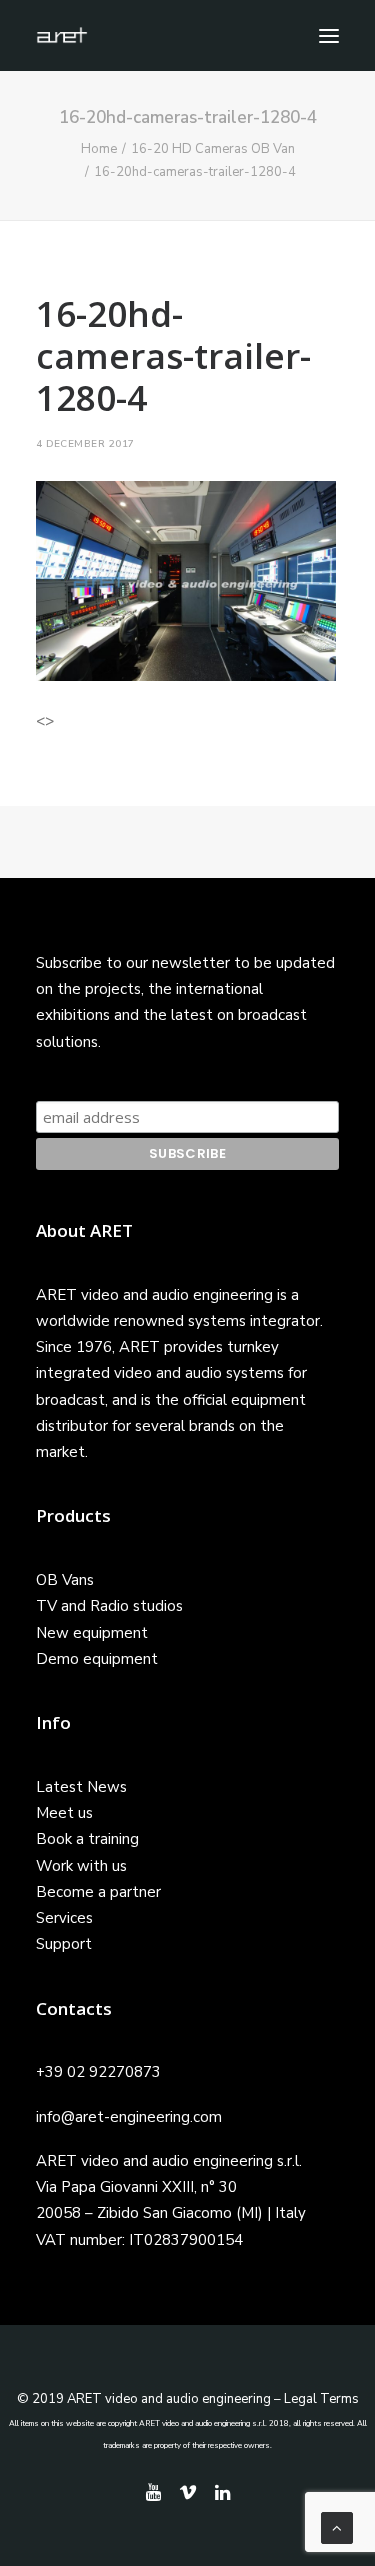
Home (99, 149)
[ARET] (62, 35)
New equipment (92, 1633)
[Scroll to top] (337, 2527)
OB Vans (65, 1580)
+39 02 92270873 (98, 2072)
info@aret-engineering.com (129, 2117)
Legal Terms (321, 2399)
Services (64, 1918)
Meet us (64, 1813)
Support (64, 1944)
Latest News (81, 1787)
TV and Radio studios (109, 1606)
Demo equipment (97, 1659)
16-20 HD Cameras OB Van (213, 149)
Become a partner (98, 1892)
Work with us (81, 1866)
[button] (329, 35)
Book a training (87, 1839)
